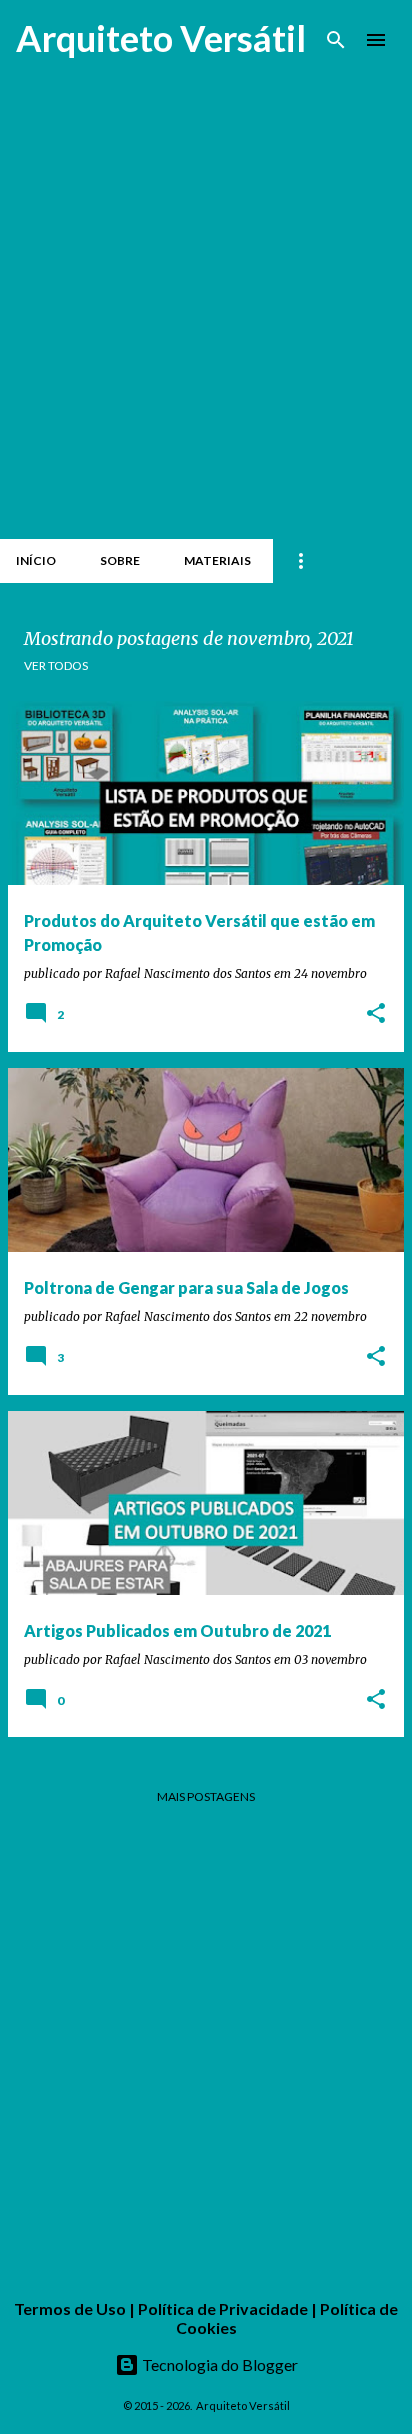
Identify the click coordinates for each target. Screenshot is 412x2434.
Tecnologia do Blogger (218, 2364)
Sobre (120, 560)
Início (36, 560)
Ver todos (56, 665)
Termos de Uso (70, 2308)
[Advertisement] (206, 314)
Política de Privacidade (223, 2308)
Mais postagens (206, 1796)
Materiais (217, 560)
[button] (376, 1014)
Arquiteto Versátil (161, 38)
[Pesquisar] (336, 40)
